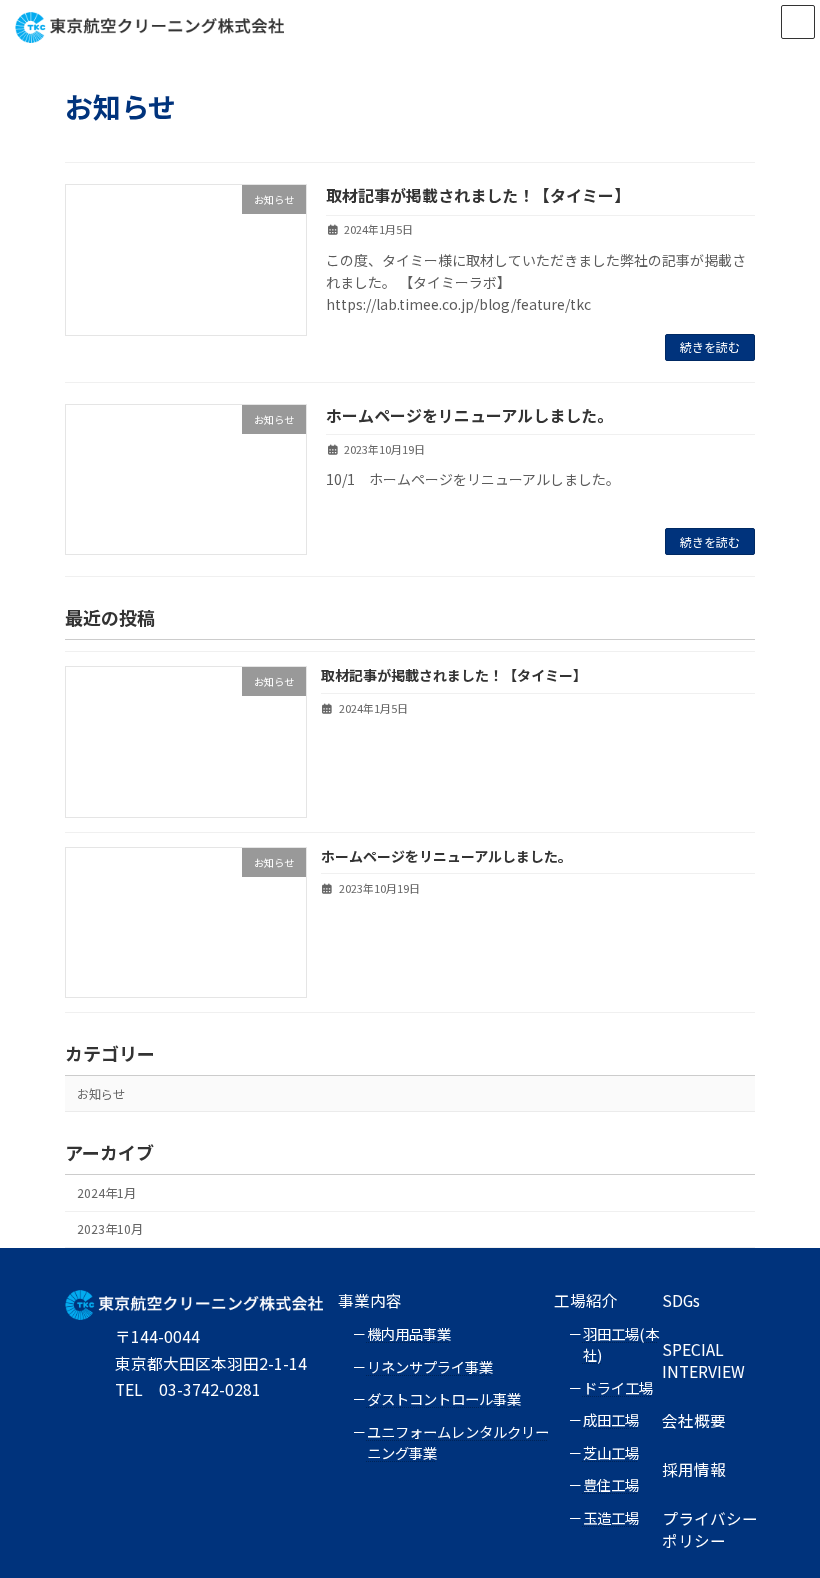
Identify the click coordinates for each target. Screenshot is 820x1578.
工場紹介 (586, 1300)
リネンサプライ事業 (430, 1366)
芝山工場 (611, 1452)
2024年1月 (106, 1193)
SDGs (681, 1300)
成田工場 (611, 1419)
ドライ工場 (618, 1387)
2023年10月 (110, 1229)
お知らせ (101, 1094)
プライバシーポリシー (710, 1529)
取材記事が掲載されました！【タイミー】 (478, 195)
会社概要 (694, 1420)
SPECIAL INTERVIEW (703, 1360)
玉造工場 (611, 1517)
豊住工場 (611, 1484)
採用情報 (694, 1469)
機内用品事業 (409, 1333)
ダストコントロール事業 (444, 1398)
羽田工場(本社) (621, 1344)
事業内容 (370, 1300)
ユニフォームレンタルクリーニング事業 (458, 1442)
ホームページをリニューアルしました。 (469, 415)
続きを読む (710, 346)
